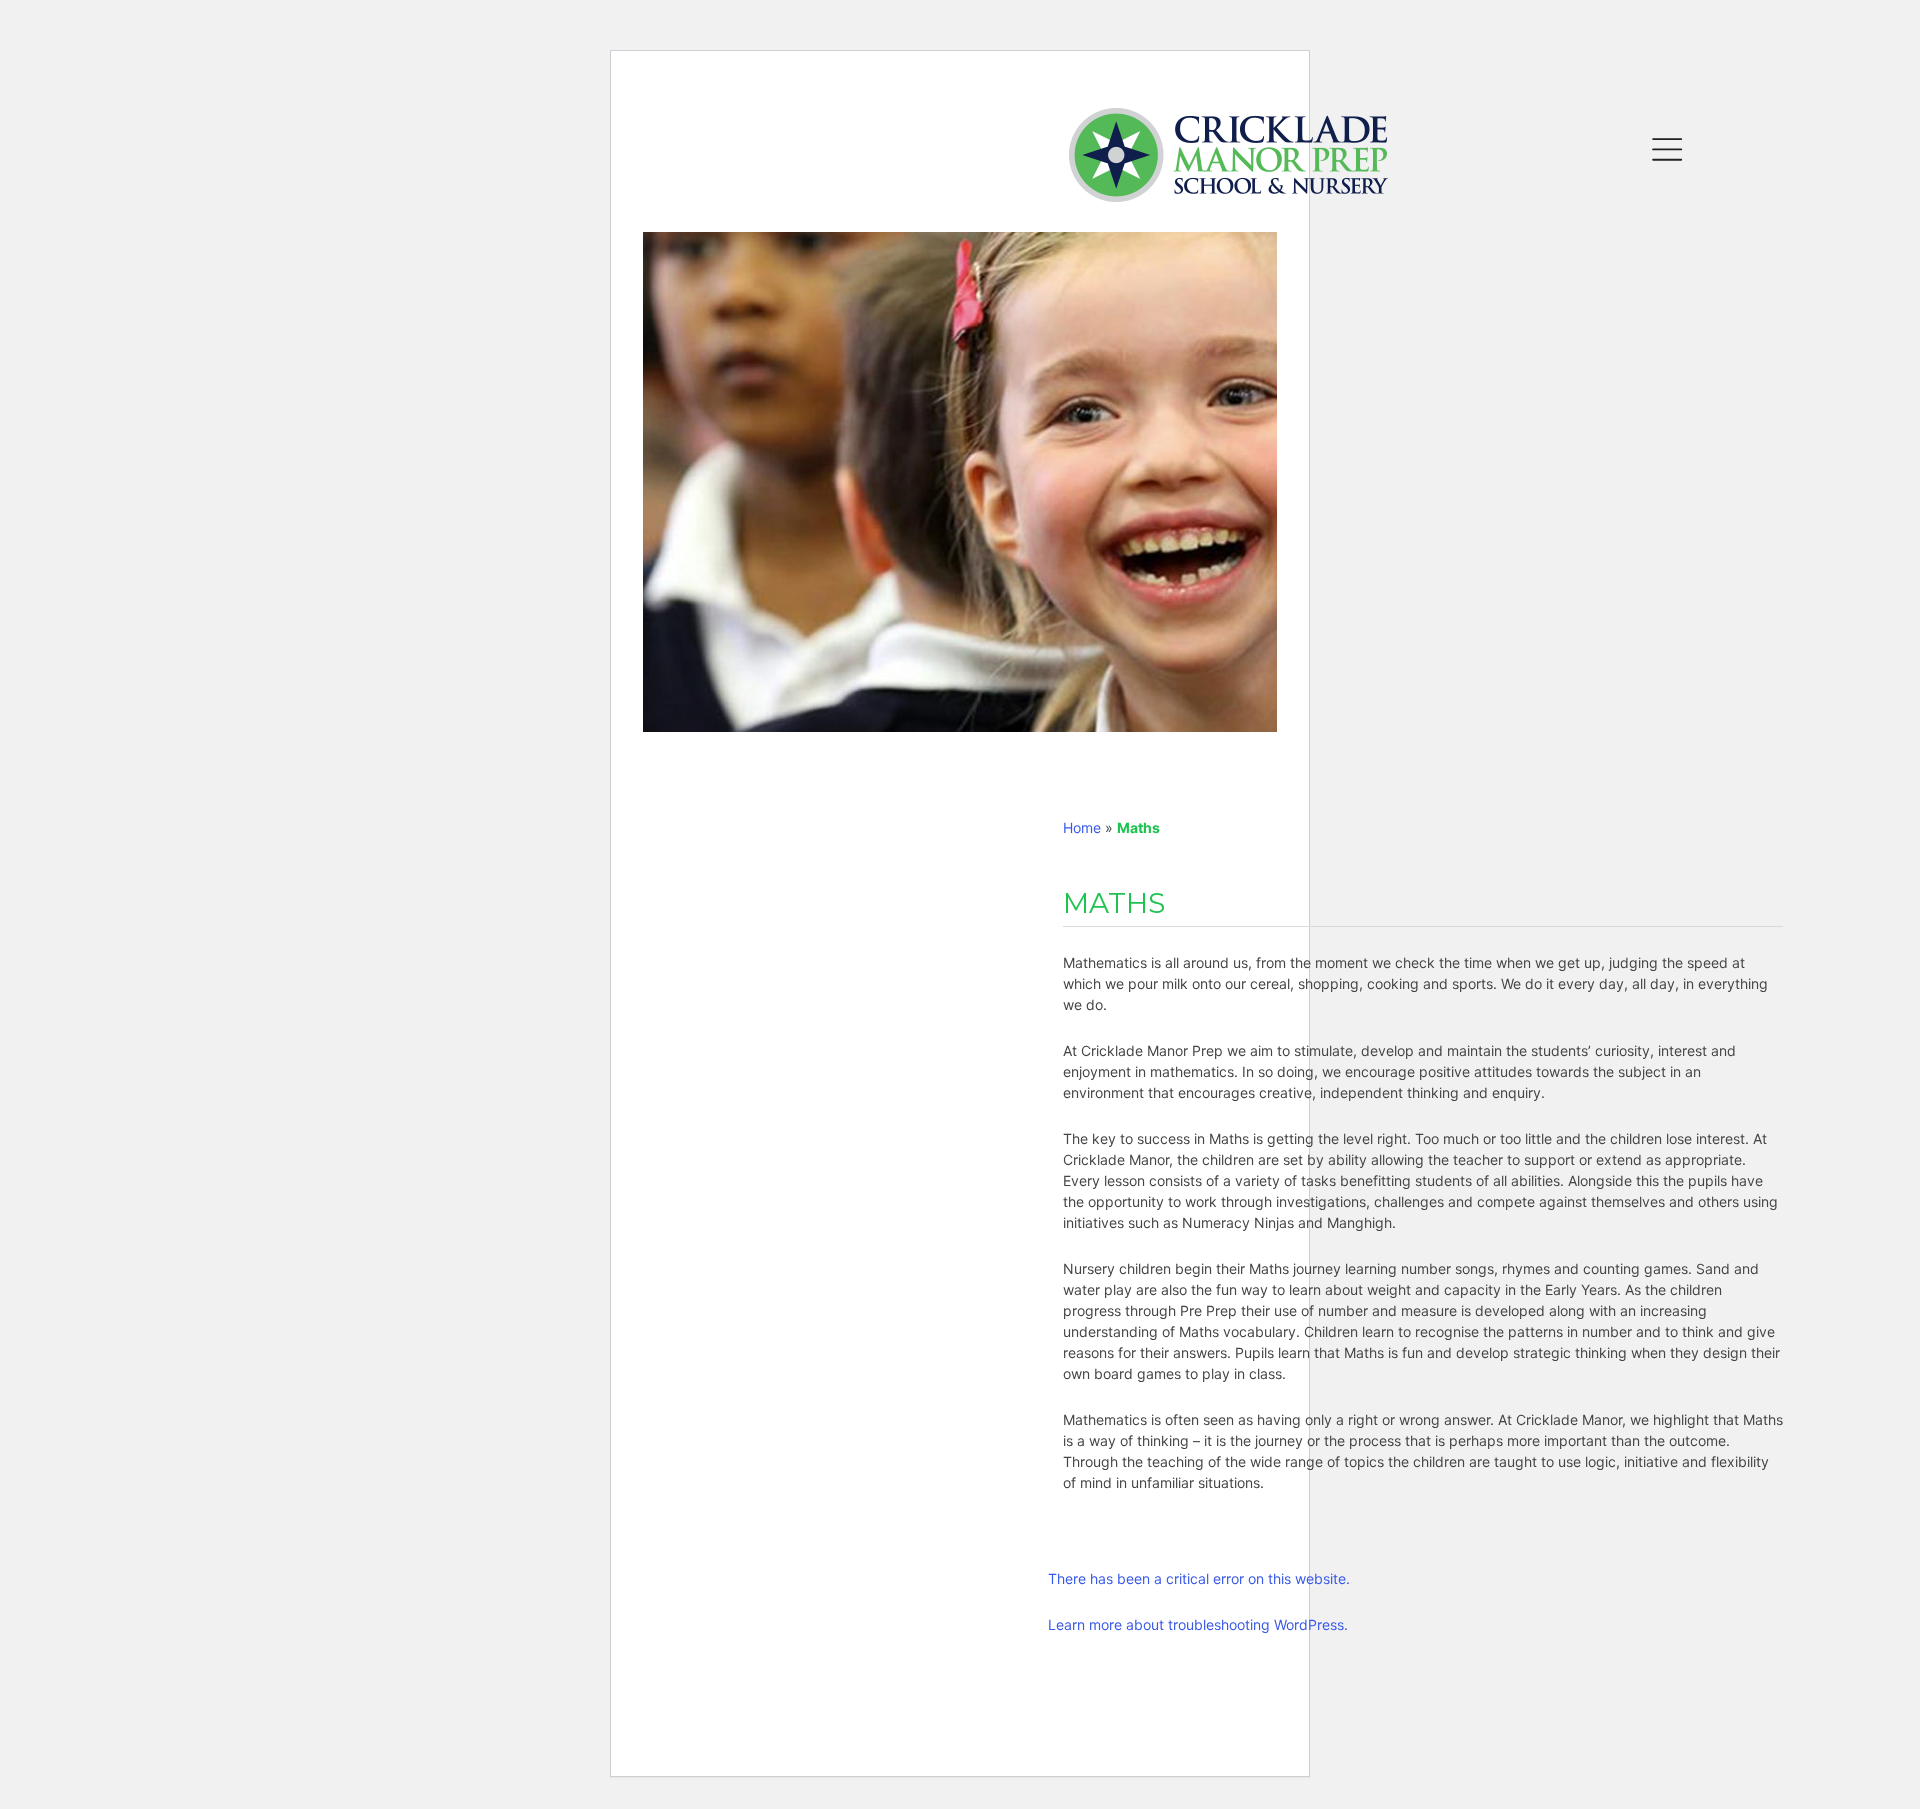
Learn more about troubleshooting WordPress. (1198, 1624)
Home (1082, 827)
